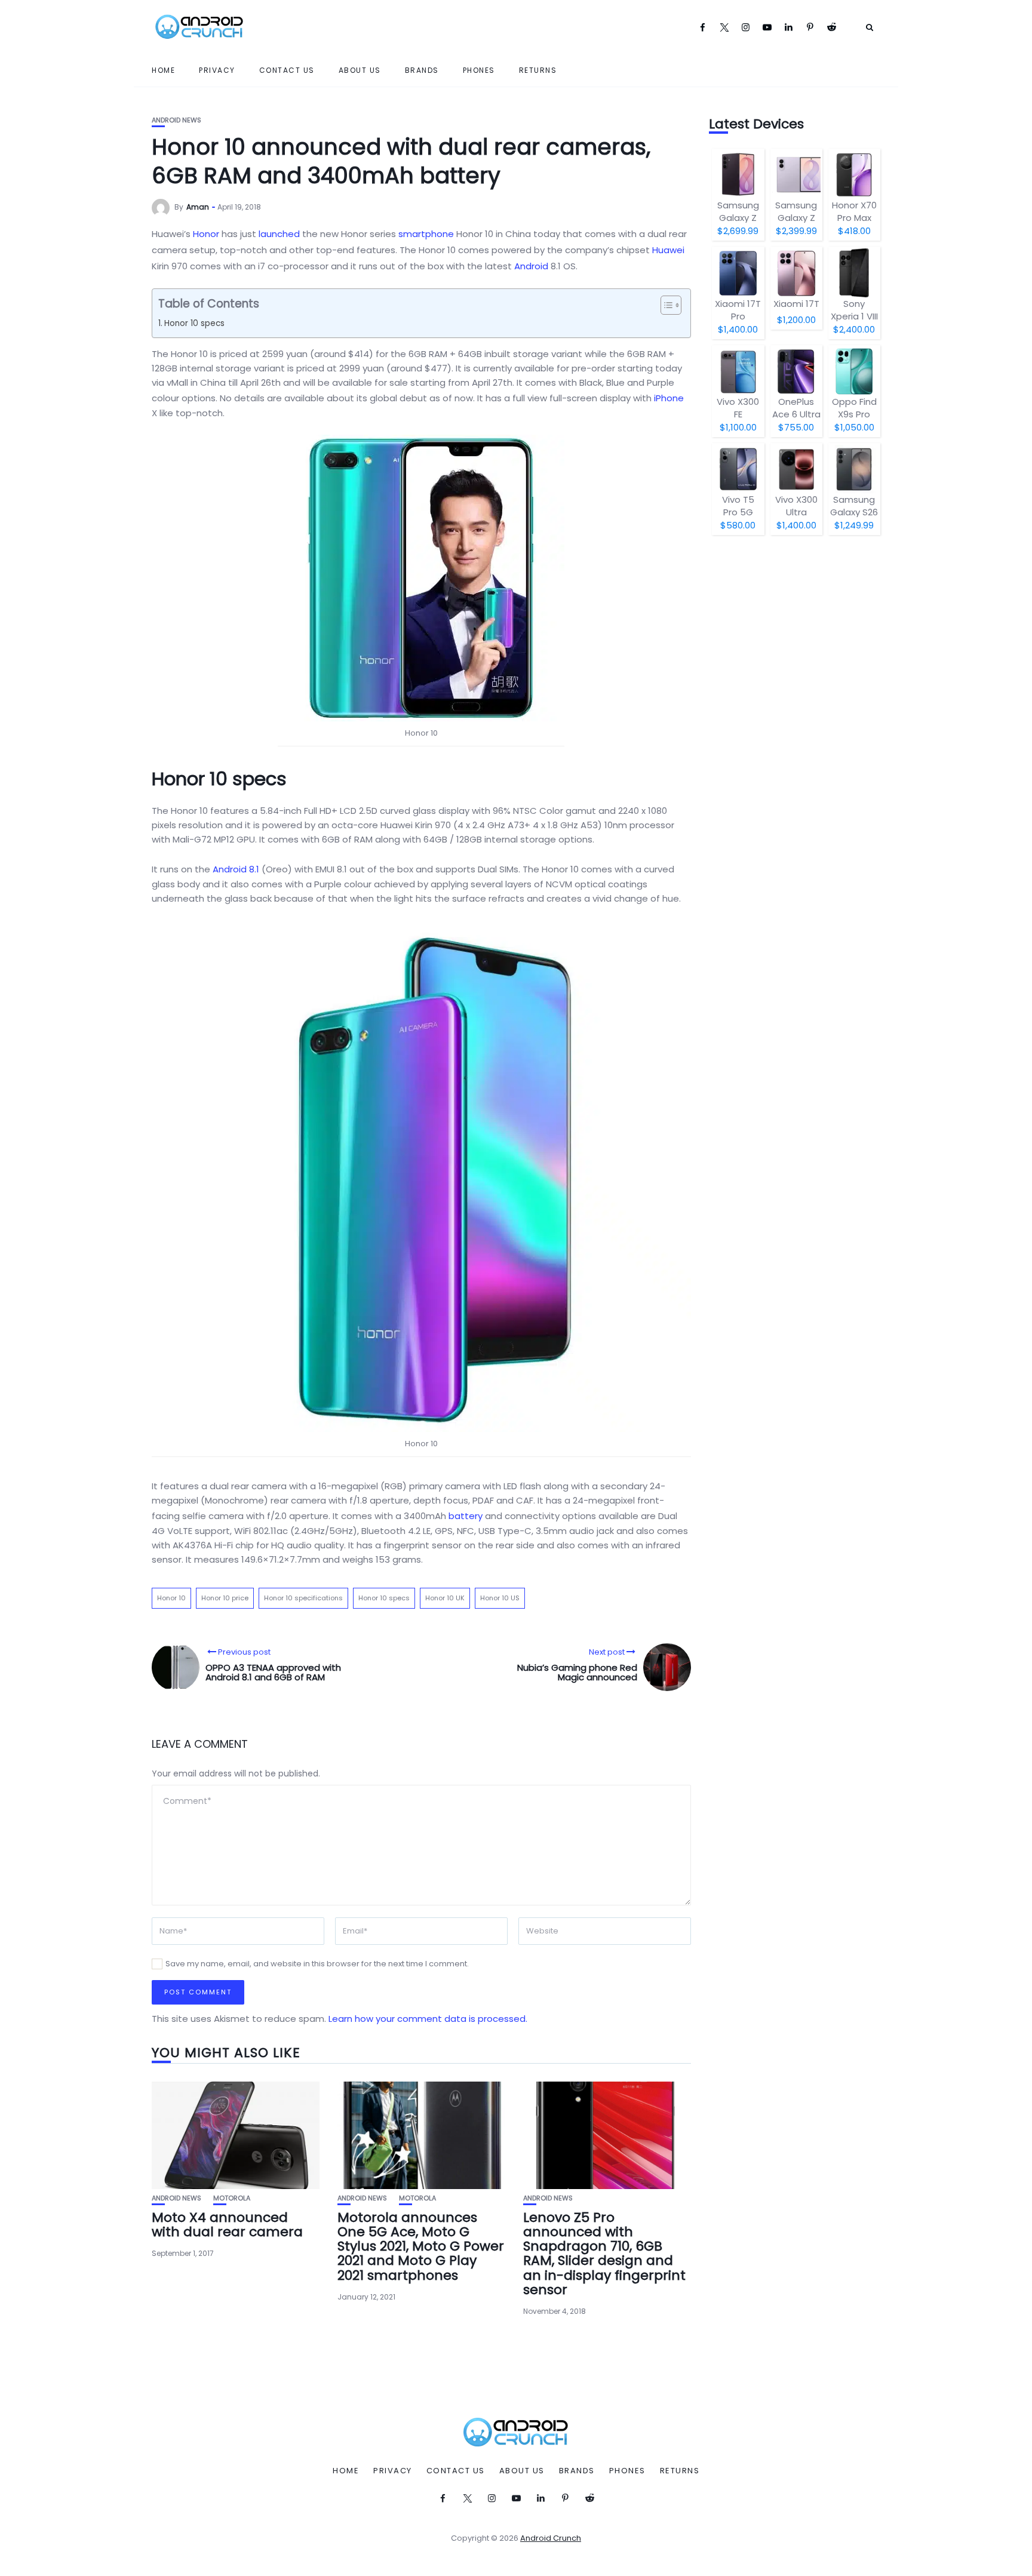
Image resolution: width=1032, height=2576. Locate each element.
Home (163, 70)
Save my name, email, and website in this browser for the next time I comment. (317, 1964)
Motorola (232, 2198)
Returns (538, 70)
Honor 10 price (225, 1598)
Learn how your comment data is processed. (428, 2019)
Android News (176, 120)
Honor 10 (171, 1598)
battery (466, 1516)
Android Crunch (551, 2538)
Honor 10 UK (445, 1598)
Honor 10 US (500, 1598)
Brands (422, 70)
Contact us (287, 70)
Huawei (668, 250)
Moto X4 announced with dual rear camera (227, 2225)
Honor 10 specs (194, 323)
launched (279, 234)
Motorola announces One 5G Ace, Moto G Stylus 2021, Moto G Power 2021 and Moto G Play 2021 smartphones (421, 2246)
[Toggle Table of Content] (665, 305)
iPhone (669, 398)
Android (531, 266)
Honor (206, 234)
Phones (479, 70)
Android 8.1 (236, 869)
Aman (198, 207)
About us (360, 70)
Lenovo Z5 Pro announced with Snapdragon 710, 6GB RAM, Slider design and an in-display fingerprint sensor (604, 2254)
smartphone (426, 234)
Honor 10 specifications (303, 1598)
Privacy (217, 70)
